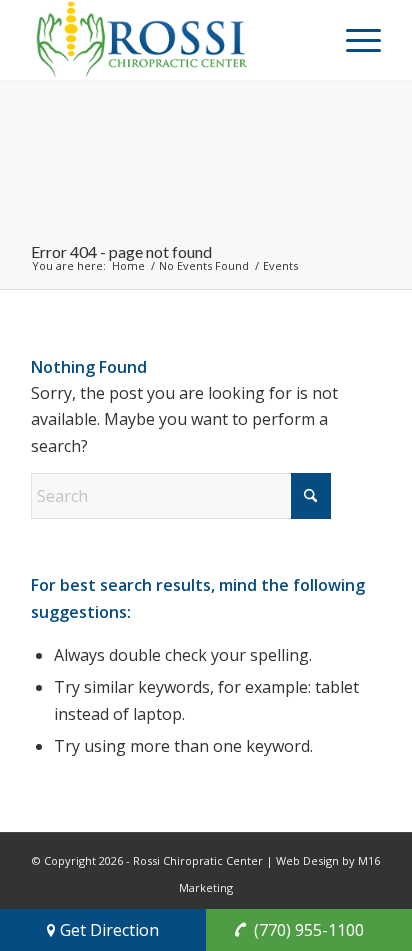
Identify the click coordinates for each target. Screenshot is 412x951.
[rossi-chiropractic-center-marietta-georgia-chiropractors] (171, 40)
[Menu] (353, 40)
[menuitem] (353, 40)
